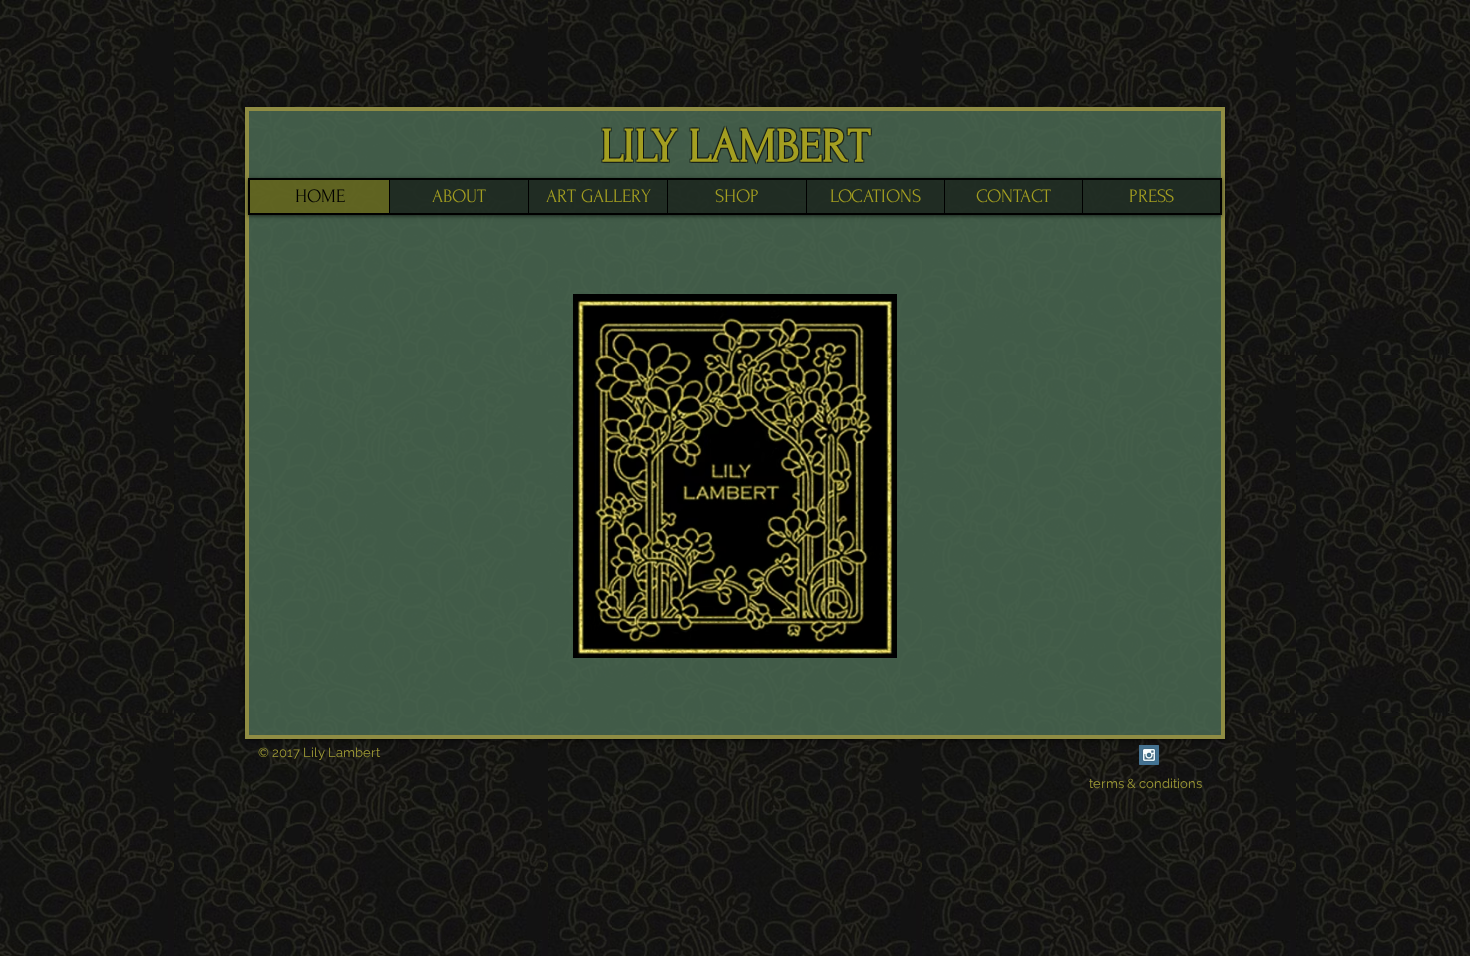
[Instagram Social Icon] (1149, 755)
